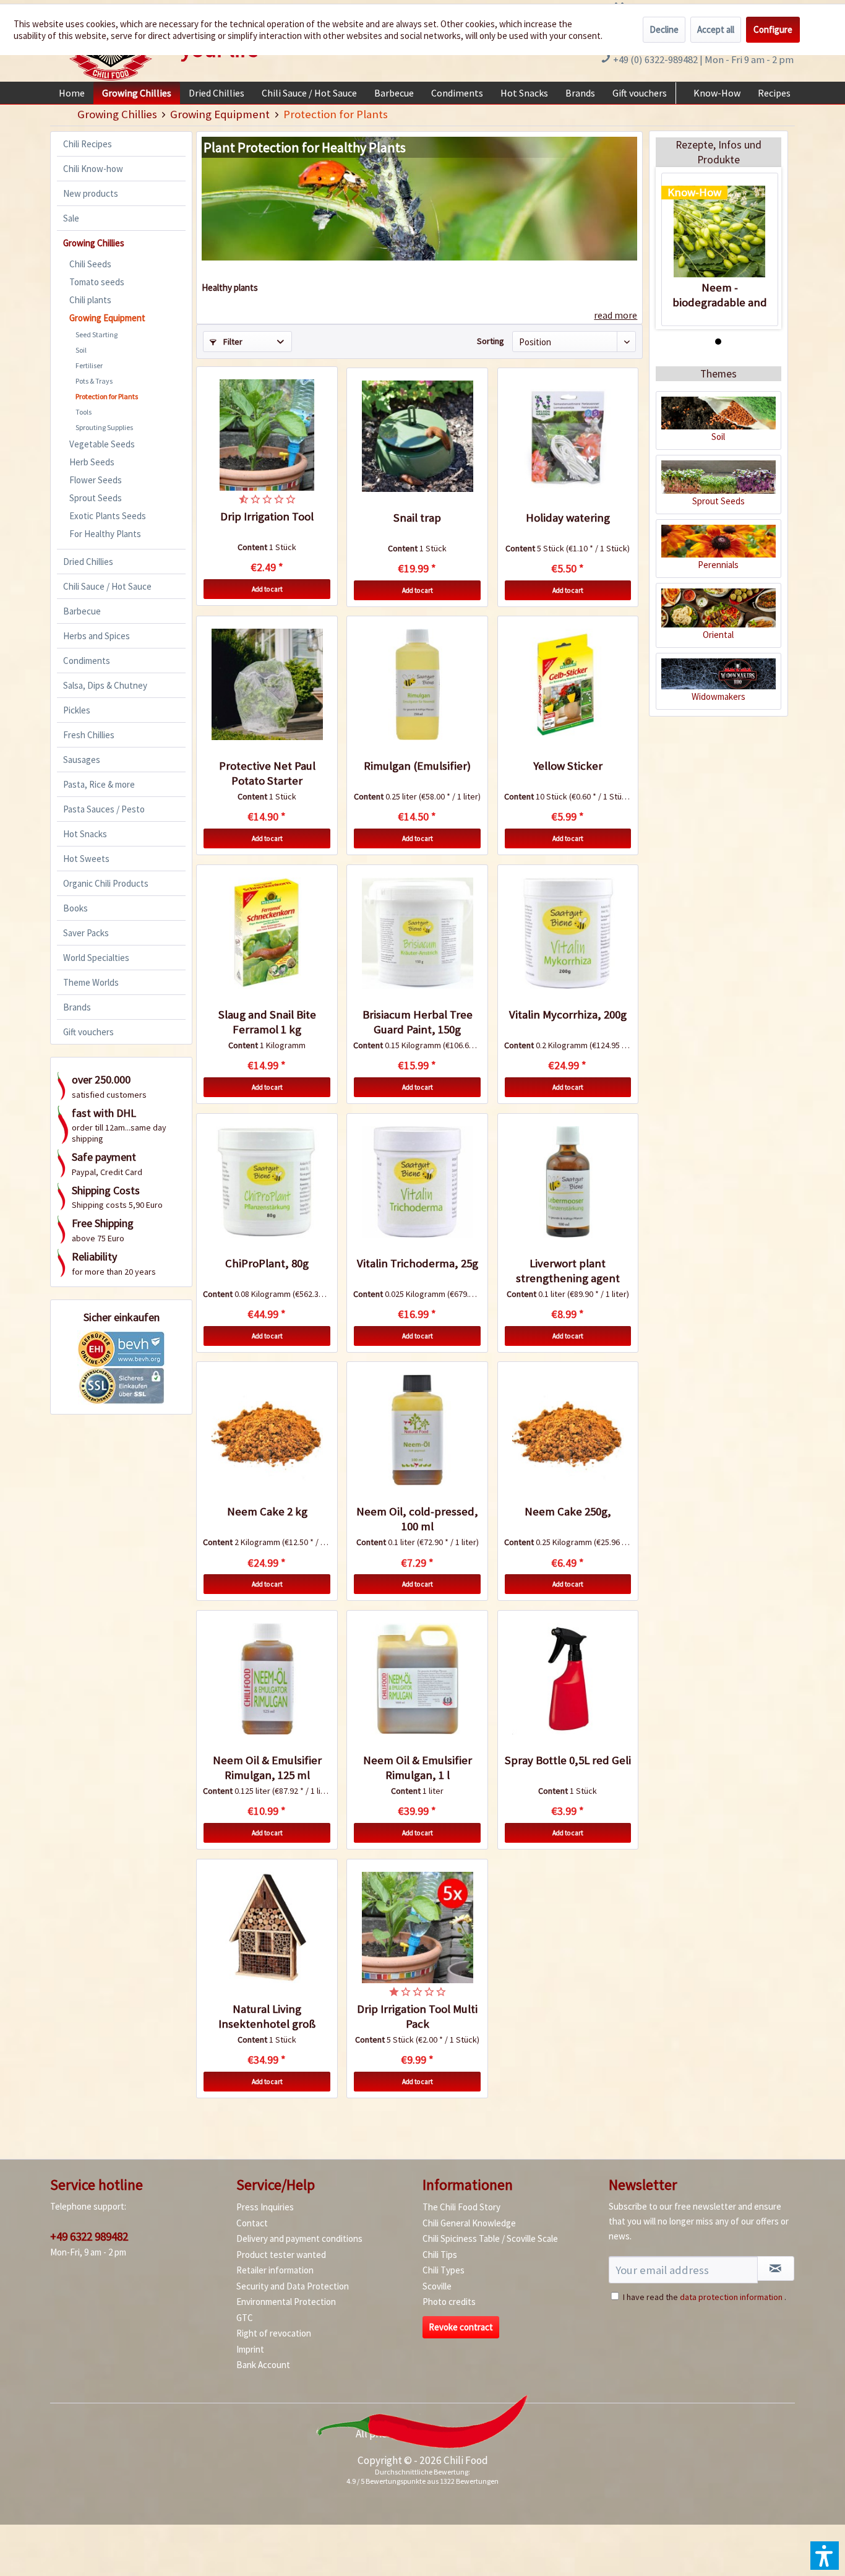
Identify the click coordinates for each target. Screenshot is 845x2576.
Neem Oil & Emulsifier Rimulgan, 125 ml (267, 1768)
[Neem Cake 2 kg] (267, 1430)
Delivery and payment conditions (299, 2238)
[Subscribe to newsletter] (776, 2268)
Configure (773, 29)
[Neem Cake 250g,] (568, 1430)
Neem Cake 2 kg (267, 1511)
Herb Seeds (92, 462)
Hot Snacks (85, 834)
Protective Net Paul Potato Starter (267, 773)
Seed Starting (97, 334)
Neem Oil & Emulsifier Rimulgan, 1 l (418, 1768)
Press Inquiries (265, 2207)
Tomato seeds (97, 282)
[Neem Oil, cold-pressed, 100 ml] (417, 1430)
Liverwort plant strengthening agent (568, 1271)
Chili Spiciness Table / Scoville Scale (490, 2238)
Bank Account (263, 2365)
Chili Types (444, 2270)
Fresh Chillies (89, 735)
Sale (71, 218)
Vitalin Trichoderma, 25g (418, 1263)
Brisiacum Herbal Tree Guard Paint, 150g (418, 1022)
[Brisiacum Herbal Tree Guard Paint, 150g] (417, 933)
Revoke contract (461, 2327)
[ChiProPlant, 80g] (267, 1182)
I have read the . (705, 2297)
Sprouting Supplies (104, 427)
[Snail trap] (417, 436)
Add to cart (267, 589)
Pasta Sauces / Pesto (104, 809)
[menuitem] (72, 93)
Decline (664, 29)
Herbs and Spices (97, 636)
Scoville (437, 2286)
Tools (84, 412)
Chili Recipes (88, 144)
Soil (81, 350)
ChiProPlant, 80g (267, 1263)
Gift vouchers (88, 1032)
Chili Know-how (93, 169)
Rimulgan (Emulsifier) (417, 766)
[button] (825, 2556)
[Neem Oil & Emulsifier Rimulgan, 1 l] (417, 1679)
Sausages (82, 760)
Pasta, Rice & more (99, 784)
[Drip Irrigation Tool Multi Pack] (417, 1928)
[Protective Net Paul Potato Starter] (267, 684)
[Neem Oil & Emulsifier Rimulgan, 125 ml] (267, 1679)
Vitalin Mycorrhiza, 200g (568, 1014)
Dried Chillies (88, 562)
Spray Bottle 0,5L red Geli (568, 1760)
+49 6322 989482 (89, 2236)
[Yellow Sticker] (568, 684)
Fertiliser (89, 365)
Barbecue (82, 611)
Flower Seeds (96, 480)
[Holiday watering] (568, 436)
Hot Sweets (86, 859)
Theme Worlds (91, 982)
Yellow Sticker (568, 766)
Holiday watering (568, 518)
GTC (245, 2318)
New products (91, 193)
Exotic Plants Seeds (108, 516)
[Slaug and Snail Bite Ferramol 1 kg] (267, 933)
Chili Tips (440, 2255)
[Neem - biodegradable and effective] (720, 231)
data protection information (731, 2297)
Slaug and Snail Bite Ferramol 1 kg (267, 1022)
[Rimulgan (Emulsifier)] (417, 684)
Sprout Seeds (96, 498)
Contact (252, 2223)
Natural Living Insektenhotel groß (267, 2016)
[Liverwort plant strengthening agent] (568, 1182)
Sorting (491, 341)
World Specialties (96, 958)
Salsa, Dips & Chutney (105, 685)
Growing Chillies (94, 243)
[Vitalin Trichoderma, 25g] (417, 1182)
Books (75, 908)
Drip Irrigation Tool (267, 516)
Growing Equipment (107, 318)
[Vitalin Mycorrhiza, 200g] (568, 933)
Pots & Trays (94, 381)
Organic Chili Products (106, 883)
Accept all (716, 29)
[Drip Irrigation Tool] (267, 435)
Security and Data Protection (293, 2286)
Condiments (87, 661)
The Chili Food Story (461, 2207)
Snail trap (417, 518)
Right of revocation (274, 2333)
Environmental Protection (286, 2302)
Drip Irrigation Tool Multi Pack (417, 2016)
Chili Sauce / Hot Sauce (107, 586)
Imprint (250, 2349)
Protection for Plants (107, 396)
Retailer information (275, 2270)
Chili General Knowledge (469, 2223)
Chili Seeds (90, 264)
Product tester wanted (281, 2255)
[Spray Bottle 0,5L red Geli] (568, 1679)
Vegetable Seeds (102, 444)
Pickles (77, 710)
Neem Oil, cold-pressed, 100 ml (417, 1519)
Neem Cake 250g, (568, 1511)
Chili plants (90, 300)
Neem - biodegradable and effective (720, 295)
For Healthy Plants (105, 534)
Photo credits (449, 2302)
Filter (232, 342)
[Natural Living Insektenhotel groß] (267, 1928)
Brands (77, 1007)
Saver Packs (86, 933)
